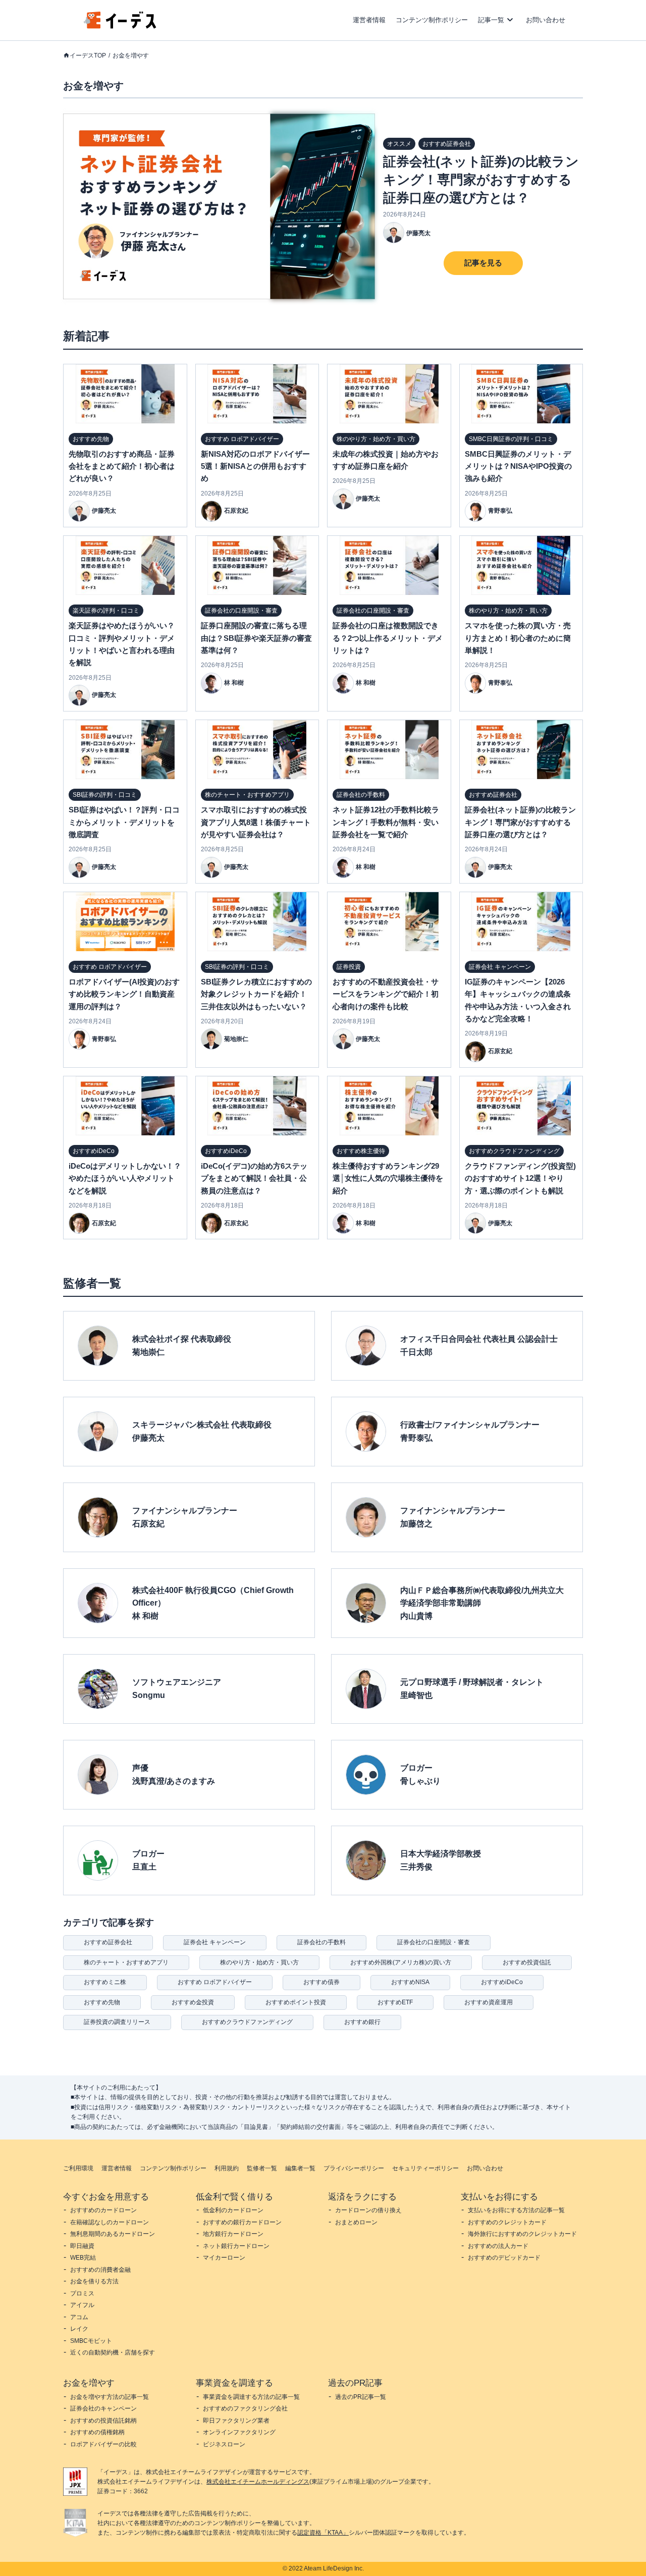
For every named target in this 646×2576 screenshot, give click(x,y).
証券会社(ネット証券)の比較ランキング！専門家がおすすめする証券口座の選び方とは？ (481, 180)
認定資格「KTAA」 (323, 2533)
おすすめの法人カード (498, 2246)
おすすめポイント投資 (296, 2002)
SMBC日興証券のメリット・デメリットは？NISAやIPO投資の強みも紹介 (518, 466)
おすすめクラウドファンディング (247, 2022)
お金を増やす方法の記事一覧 (110, 2397)
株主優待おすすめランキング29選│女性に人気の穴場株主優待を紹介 (388, 1178)
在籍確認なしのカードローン (110, 2222)
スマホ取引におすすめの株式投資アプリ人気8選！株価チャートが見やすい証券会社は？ (256, 822)
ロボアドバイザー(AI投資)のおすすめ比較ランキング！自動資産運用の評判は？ (124, 994)
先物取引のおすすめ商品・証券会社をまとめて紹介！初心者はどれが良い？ (122, 466)
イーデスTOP (88, 56)
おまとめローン (356, 2222)
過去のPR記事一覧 (361, 2397)
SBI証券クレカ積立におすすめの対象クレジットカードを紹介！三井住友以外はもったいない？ (256, 994)
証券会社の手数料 (321, 1942)
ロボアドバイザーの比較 (103, 2444)
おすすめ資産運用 (489, 2002)
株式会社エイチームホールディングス (258, 2482)
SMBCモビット (91, 2341)
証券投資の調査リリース (117, 2022)
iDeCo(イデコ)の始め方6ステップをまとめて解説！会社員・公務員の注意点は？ (254, 1178)
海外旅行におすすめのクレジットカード (522, 2234)
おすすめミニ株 (105, 1982)
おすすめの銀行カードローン (242, 2222)
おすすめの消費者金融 (100, 2270)
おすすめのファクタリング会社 (245, 2408)
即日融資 (82, 2246)
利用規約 (227, 2168)
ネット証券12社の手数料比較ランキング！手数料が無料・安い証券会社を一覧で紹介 (386, 822)
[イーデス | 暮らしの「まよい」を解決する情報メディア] (120, 26)
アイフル (82, 2305)
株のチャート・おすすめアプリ (126, 1962)
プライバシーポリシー (354, 2168)
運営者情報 (369, 20)
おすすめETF (395, 2002)
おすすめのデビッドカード (504, 2258)
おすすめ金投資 (193, 2002)
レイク (79, 2329)
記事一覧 (491, 20)
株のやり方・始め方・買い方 (259, 1962)
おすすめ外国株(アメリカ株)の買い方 (401, 1962)
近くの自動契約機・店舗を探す (113, 2352)
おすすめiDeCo (502, 1982)
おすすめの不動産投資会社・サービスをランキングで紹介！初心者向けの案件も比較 (386, 994)
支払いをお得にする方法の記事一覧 (516, 2210)
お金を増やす (131, 56)
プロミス (82, 2293)
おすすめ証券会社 (108, 1942)
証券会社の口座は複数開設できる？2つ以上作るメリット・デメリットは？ (388, 638)
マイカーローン (224, 2258)
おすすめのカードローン (103, 2210)
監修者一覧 (262, 2168)
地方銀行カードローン (233, 2234)
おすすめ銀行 (362, 2022)
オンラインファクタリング (239, 2432)
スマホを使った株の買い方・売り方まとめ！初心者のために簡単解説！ (518, 638)
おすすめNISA (410, 1982)
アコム (79, 2317)
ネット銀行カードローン (236, 2246)
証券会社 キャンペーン (215, 1942)
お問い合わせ (546, 20)
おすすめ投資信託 (527, 1962)
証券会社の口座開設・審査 (434, 1942)
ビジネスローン (224, 2444)
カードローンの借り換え (368, 2210)
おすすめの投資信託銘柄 (103, 2421)
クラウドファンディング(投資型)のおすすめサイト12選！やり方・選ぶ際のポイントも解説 (520, 1178)
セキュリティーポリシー (425, 2168)
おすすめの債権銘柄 (97, 2432)
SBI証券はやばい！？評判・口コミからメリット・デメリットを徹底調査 (124, 822)
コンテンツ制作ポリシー (432, 20)
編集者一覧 (300, 2168)
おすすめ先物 (102, 2002)
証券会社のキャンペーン (103, 2408)
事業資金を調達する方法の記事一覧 (251, 2397)
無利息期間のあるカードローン (113, 2234)
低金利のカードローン (233, 2210)
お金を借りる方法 (94, 2281)
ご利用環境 (78, 2168)
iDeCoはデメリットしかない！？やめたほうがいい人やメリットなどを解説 (125, 1178)
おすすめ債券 (321, 1982)
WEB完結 (83, 2258)
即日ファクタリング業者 (236, 2421)
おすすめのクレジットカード (507, 2222)
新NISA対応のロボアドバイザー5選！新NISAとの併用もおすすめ (255, 466)
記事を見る (483, 263)
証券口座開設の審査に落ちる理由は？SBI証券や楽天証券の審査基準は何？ (256, 638)
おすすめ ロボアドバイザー (215, 1982)
